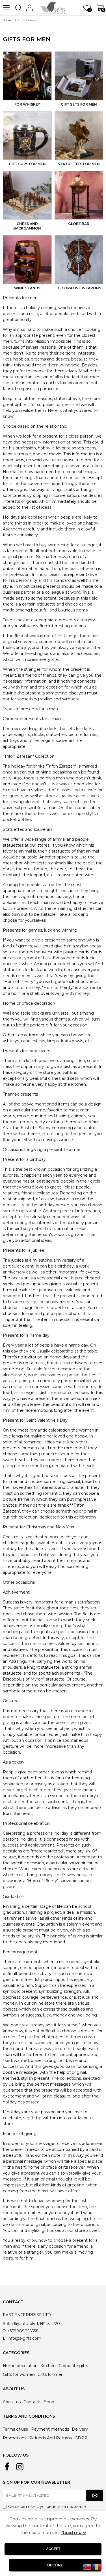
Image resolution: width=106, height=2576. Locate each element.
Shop (49, 2402)
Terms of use (16, 2429)
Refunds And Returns (50, 2438)
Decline (55, 2565)
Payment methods (50, 2429)
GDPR (81, 2438)
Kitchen (48, 2366)
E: (5, 2338)
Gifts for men (51, 2374)
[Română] (97, 2567)
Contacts (32, 2402)
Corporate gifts (73, 2366)
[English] (87, 2567)
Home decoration (20, 2366)
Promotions (15, 2438)
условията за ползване (63, 2507)
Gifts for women (19, 2374)
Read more (74, 2532)
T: (4, 2331)
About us (12, 2402)
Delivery (80, 2429)
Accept (53, 2549)
